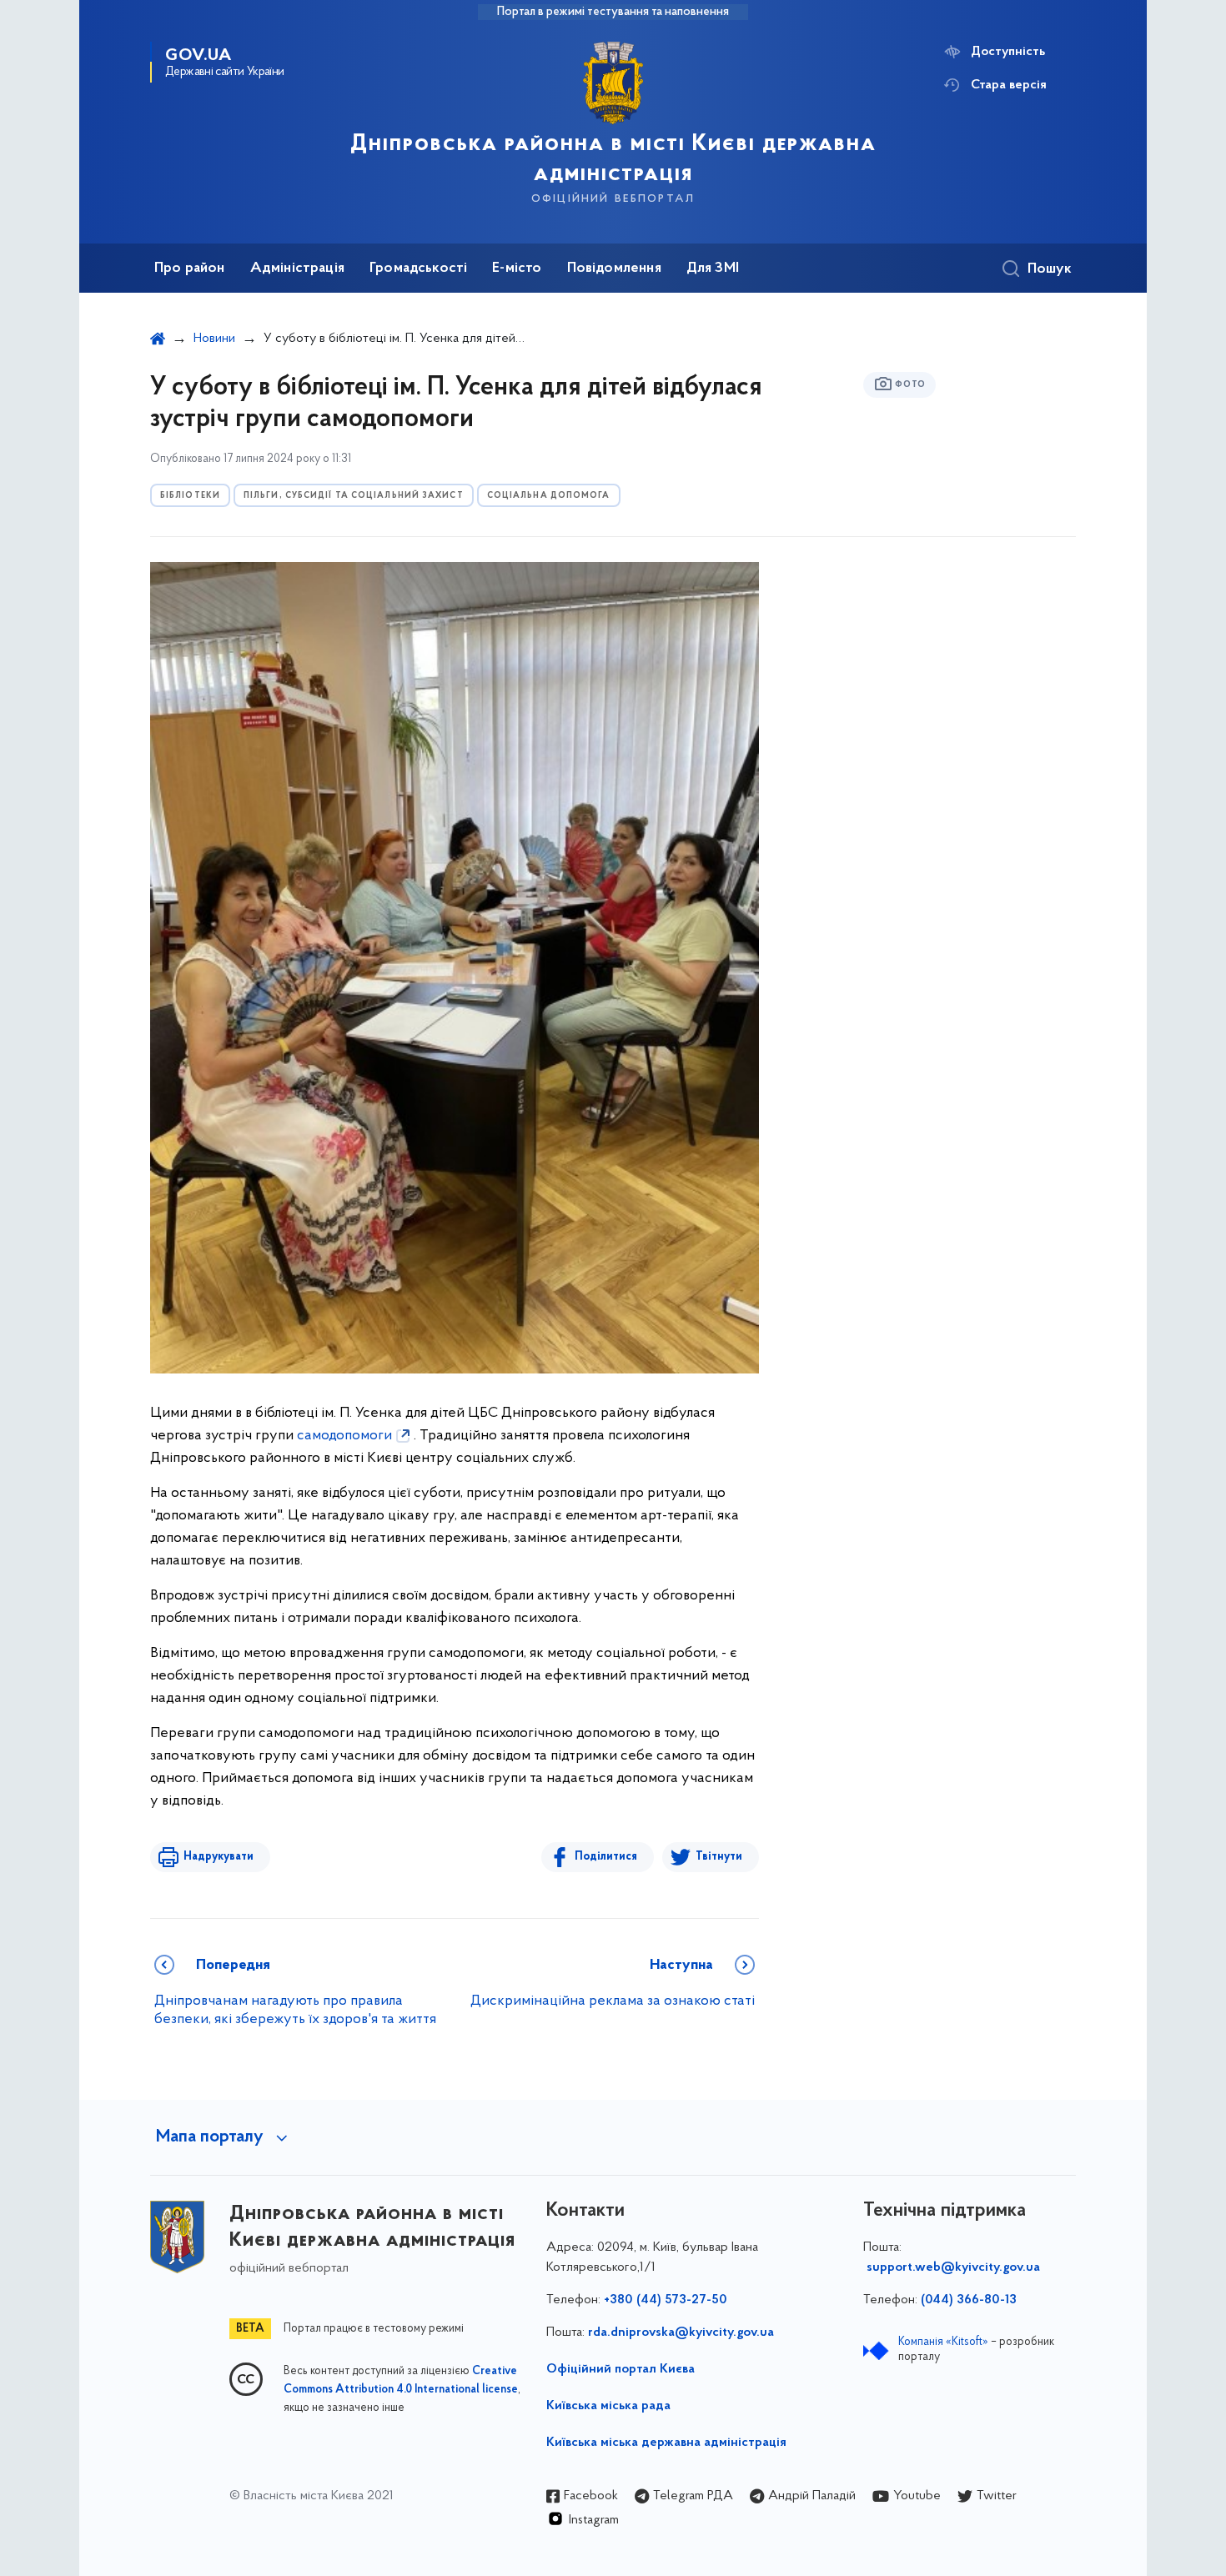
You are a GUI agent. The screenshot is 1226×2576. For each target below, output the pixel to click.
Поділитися (606, 1857)
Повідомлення (614, 269)
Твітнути (719, 1857)
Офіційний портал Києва (621, 2369)
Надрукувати (219, 1857)
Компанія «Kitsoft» (943, 2342)
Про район (190, 269)
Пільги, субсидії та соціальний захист (354, 496)
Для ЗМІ (713, 269)
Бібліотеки (190, 496)
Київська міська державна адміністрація (666, 2443)
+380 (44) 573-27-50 (666, 2300)
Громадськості (418, 269)
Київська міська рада (608, 2406)
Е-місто (517, 269)
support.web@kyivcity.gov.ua (953, 2267)
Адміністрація (297, 269)
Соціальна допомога (549, 496)
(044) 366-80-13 (969, 2300)
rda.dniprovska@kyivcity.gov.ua (681, 2332)
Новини (214, 339)
